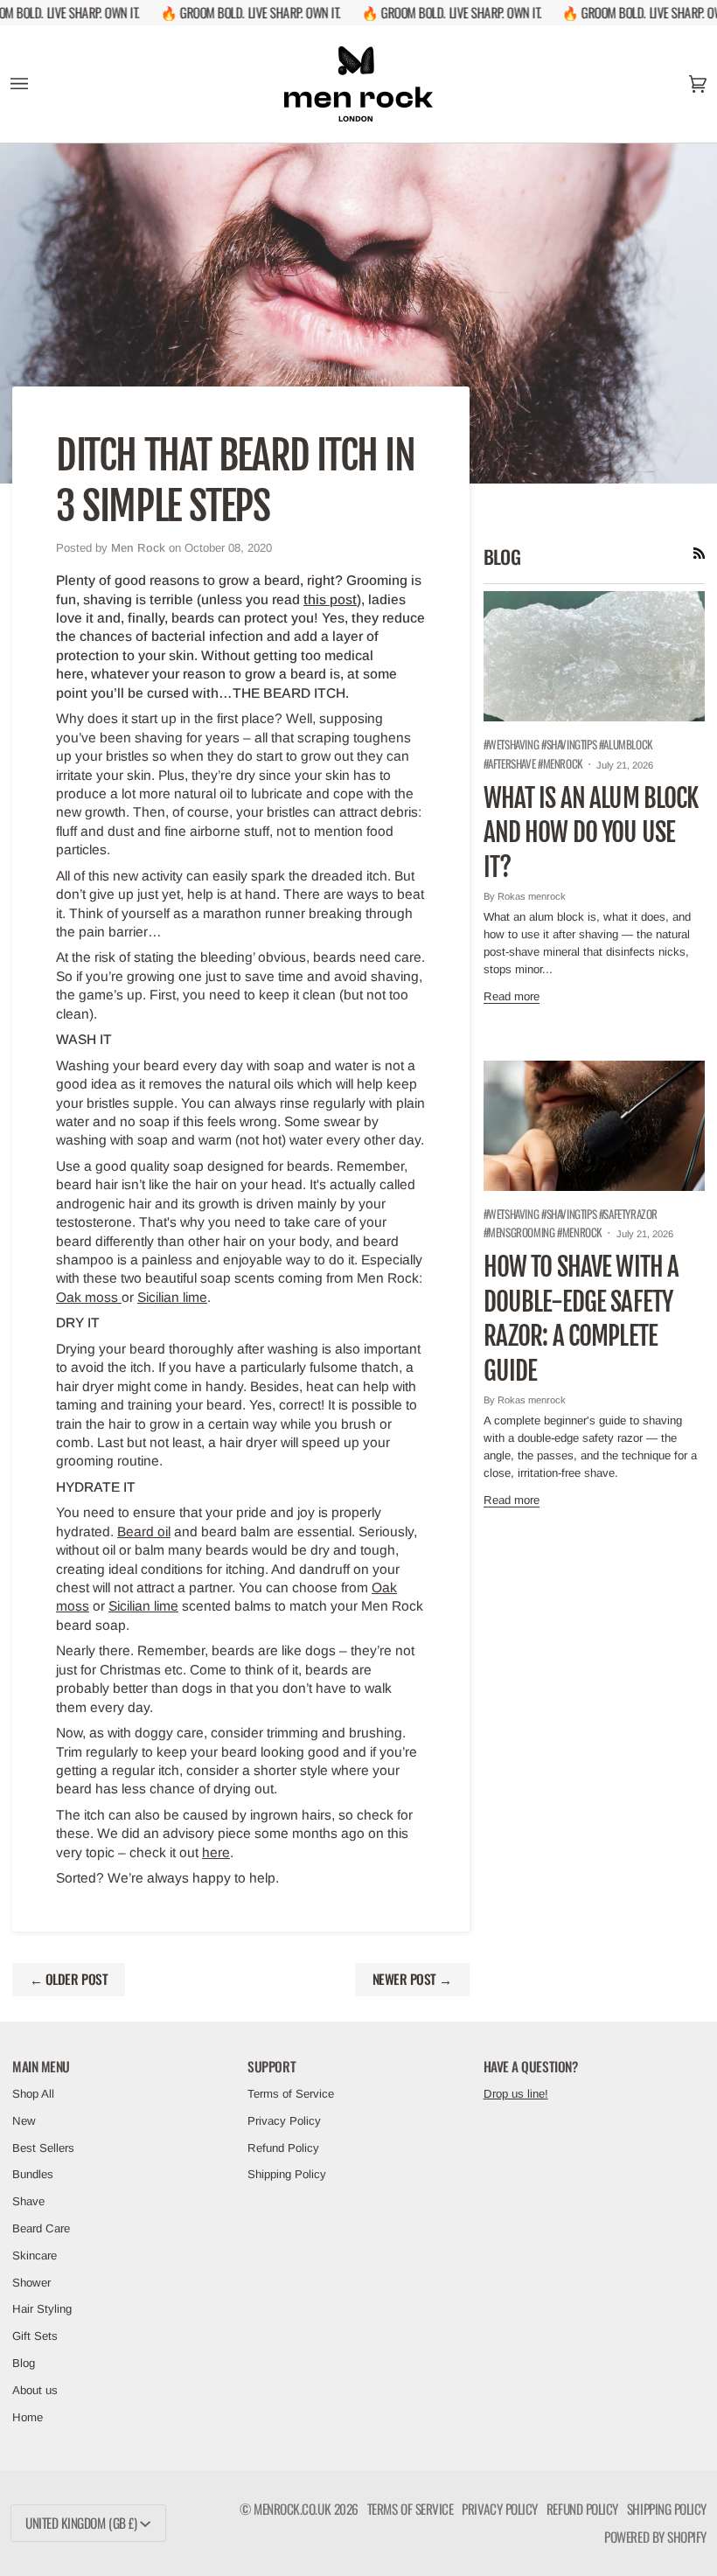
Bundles (33, 2174)
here (216, 1852)
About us (35, 2390)
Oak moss (89, 1297)
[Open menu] (37, 84)
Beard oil (144, 1532)
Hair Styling (42, 2309)
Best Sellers (43, 2148)
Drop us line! (516, 2094)
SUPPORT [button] (271, 2066)
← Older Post (69, 1979)
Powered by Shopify (655, 2537)
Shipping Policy (287, 2174)
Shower (31, 2283)
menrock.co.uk (292, 2509)
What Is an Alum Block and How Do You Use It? (591, 833)
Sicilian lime (172, 1297)
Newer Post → (412, 1979)
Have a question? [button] (531, 2066)
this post (330, 599)
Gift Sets (35, 2336)
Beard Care (41, 2228)
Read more (512, 996)
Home (28, 2417)
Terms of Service (291, 2094)
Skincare (35, 2256)
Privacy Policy (284, 2121)
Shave (28, 2201)
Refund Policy (283, 2148)
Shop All (33, 2094)
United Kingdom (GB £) (81, 2523)
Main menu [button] (41, 2066)
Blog (24, 2363)
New (24, 2121)
